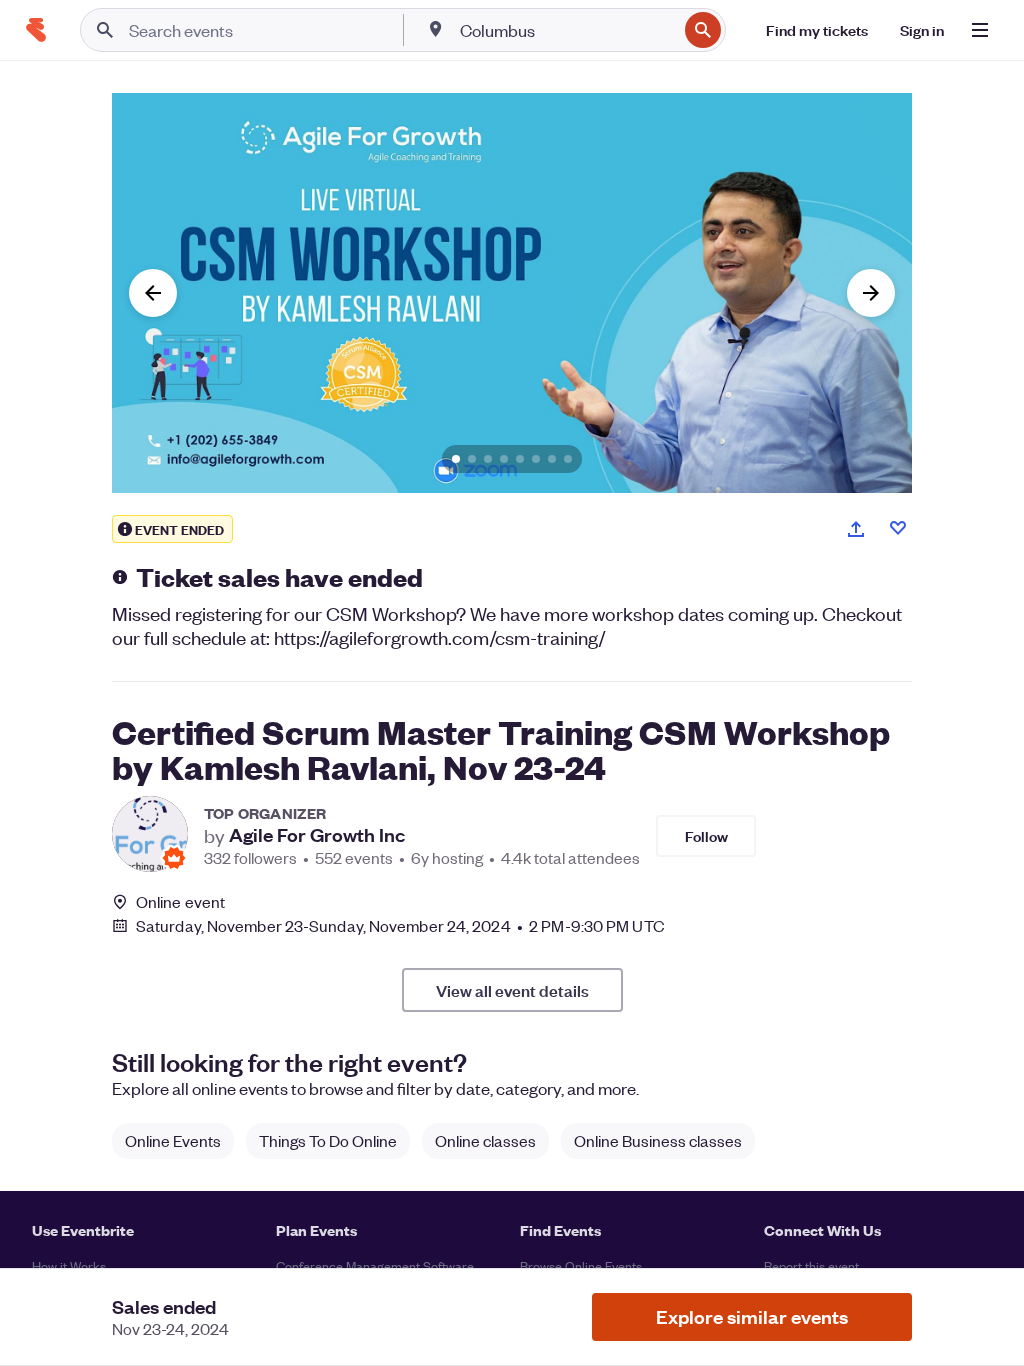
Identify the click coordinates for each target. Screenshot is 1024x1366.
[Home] (36, 30)
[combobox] (566, 30)
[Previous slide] (153, 293)
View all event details (512, 990)
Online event (180, 902)
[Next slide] (871, 293)
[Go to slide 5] (520, 459)
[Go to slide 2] (472, 459)
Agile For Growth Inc (317, 835)
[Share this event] (856, 529)
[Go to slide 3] (488, 459)
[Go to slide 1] (456, 459)
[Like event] (898, 528)
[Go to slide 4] (504, 459)
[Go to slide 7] (552, 459)
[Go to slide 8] (568, 459)
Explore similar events (752, 1316)
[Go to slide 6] (536, 459)
